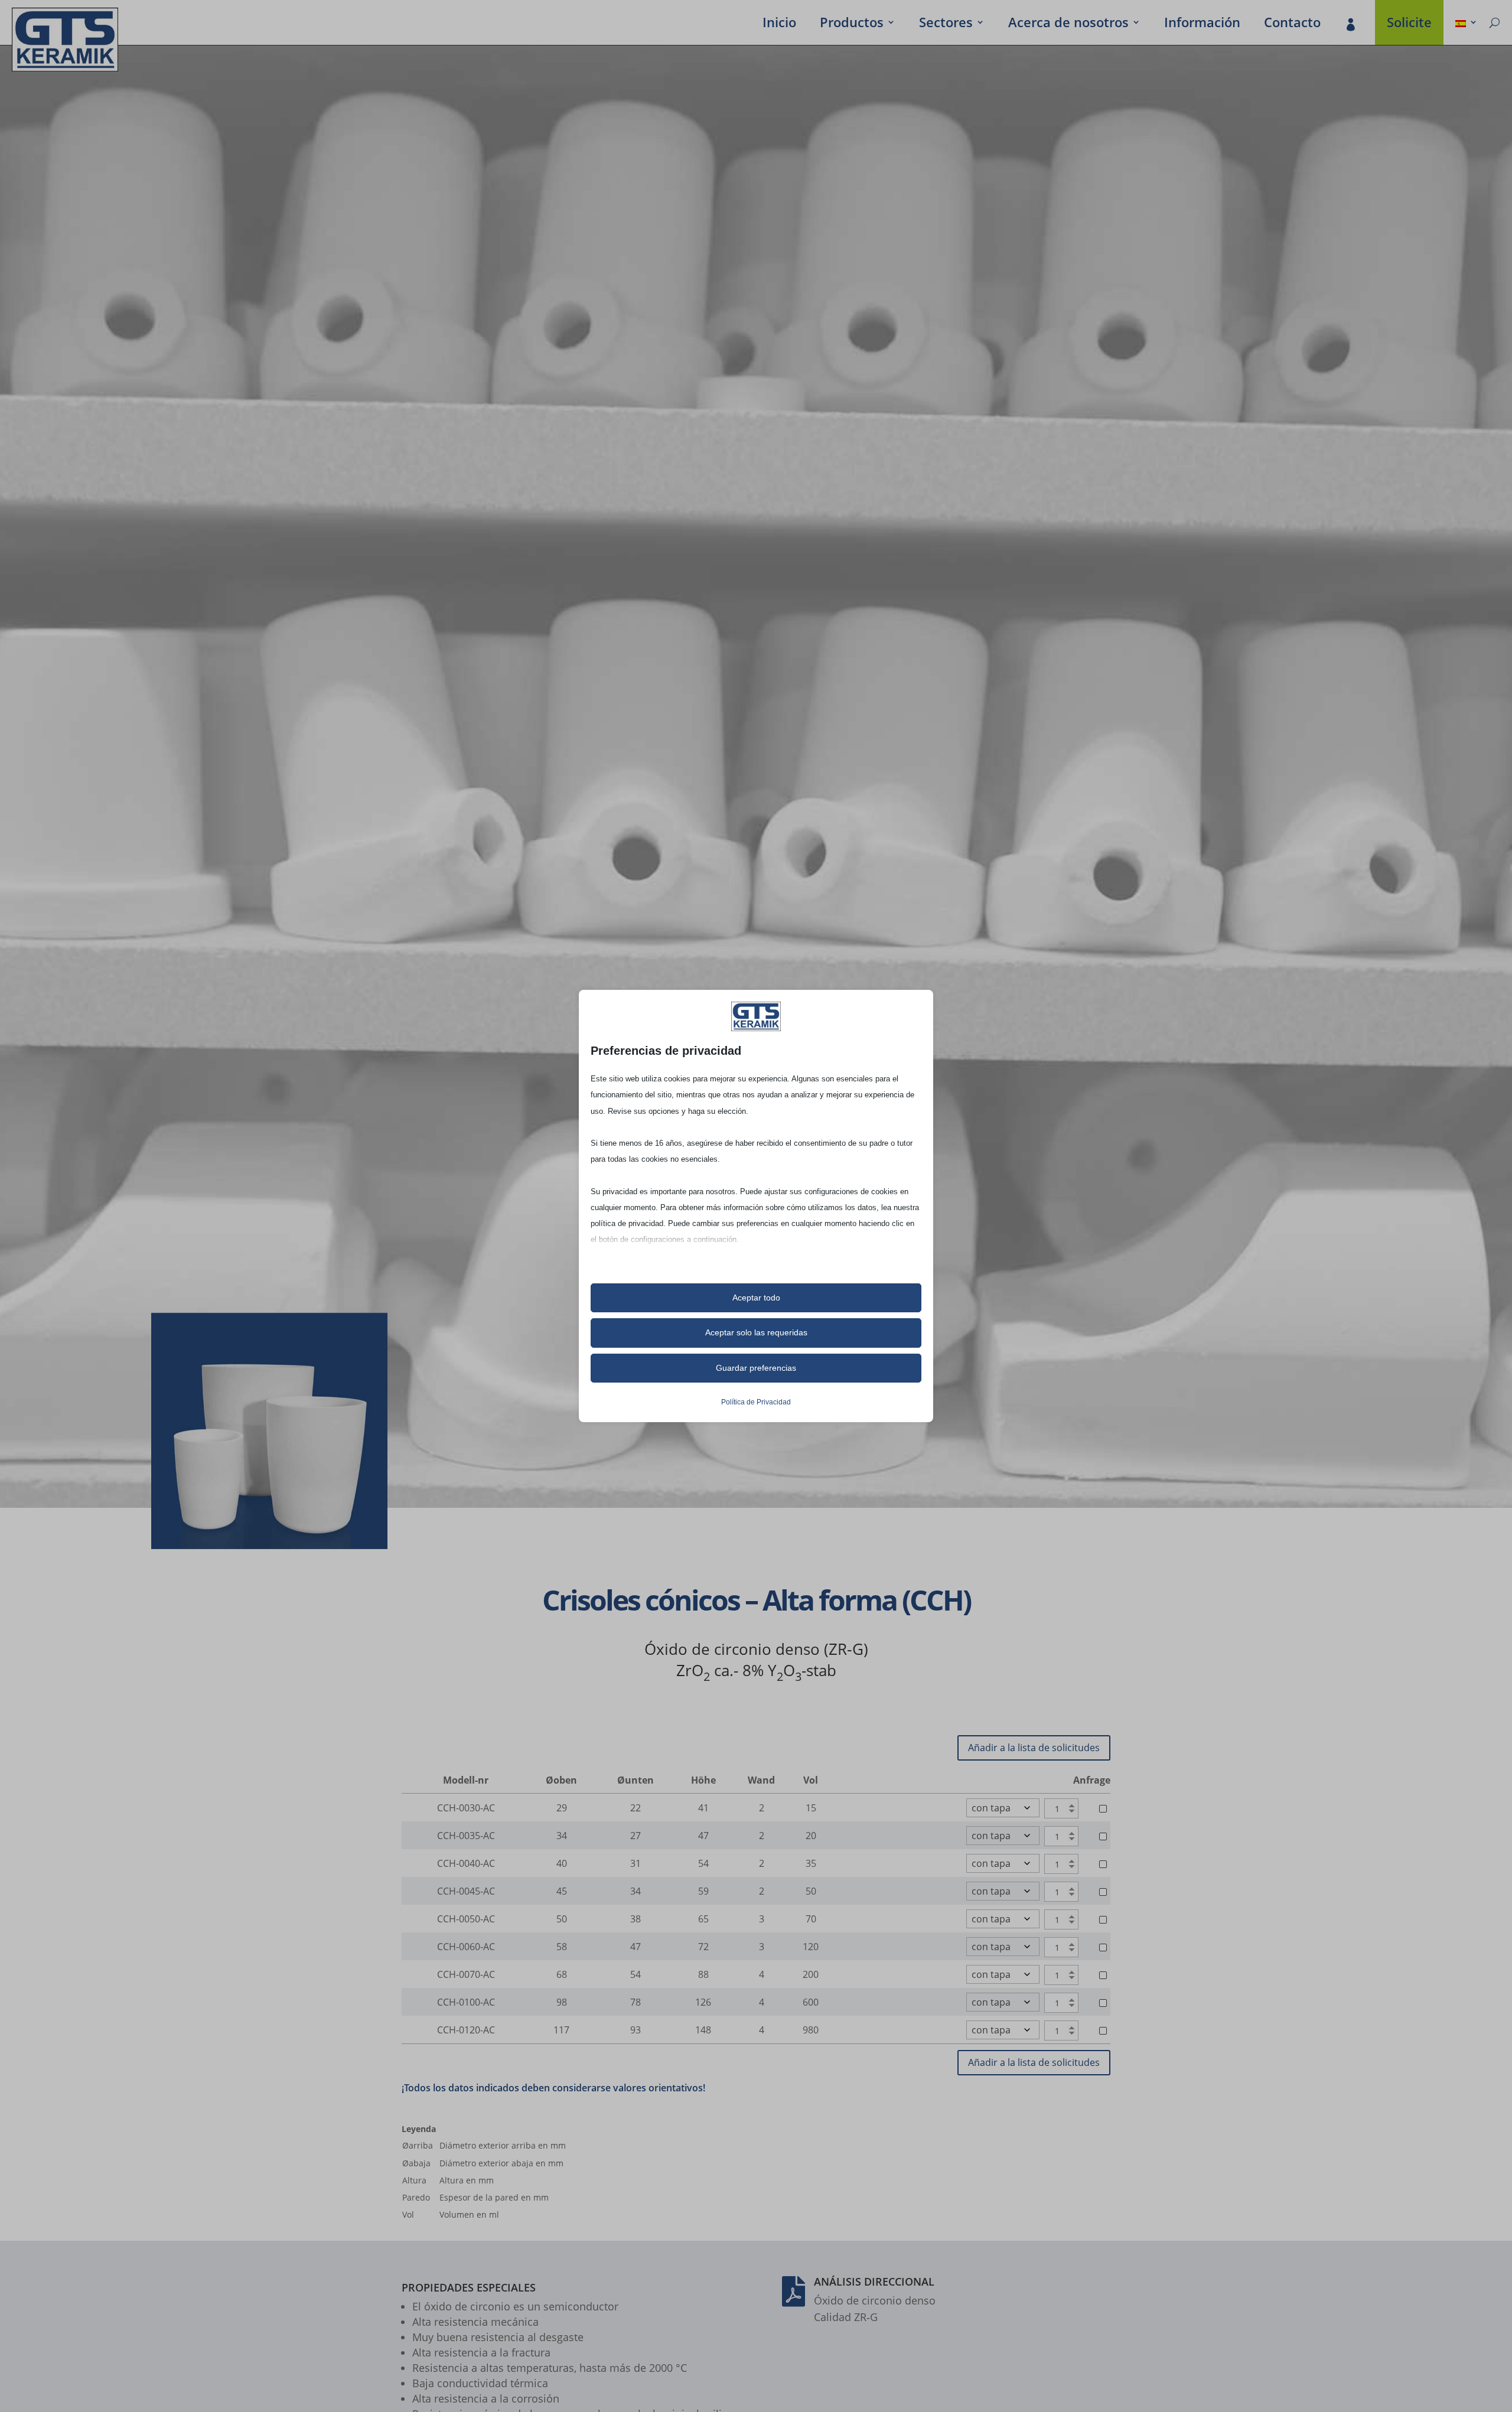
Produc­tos (852, 24)
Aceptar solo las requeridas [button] (756, 1332)
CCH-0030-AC (466, 1808)
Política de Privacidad (756, 1402)
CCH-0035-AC (466, 1836)
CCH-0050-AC (466, 1919)
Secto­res (946, 24)
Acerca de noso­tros (1068, 24)
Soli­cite (1409, 24)
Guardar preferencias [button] (756, 1368)
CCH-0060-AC (466, 1947)
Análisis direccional (874, 2281)
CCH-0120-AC (466, 2030)
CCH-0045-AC (466, 1891)
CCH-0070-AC (466, 1974)
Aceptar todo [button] (756, 1298)
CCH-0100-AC (466, 2002)
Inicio (779, 24)
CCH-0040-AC (466, 1863)
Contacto (1292, 24)
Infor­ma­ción (1202, 24)
